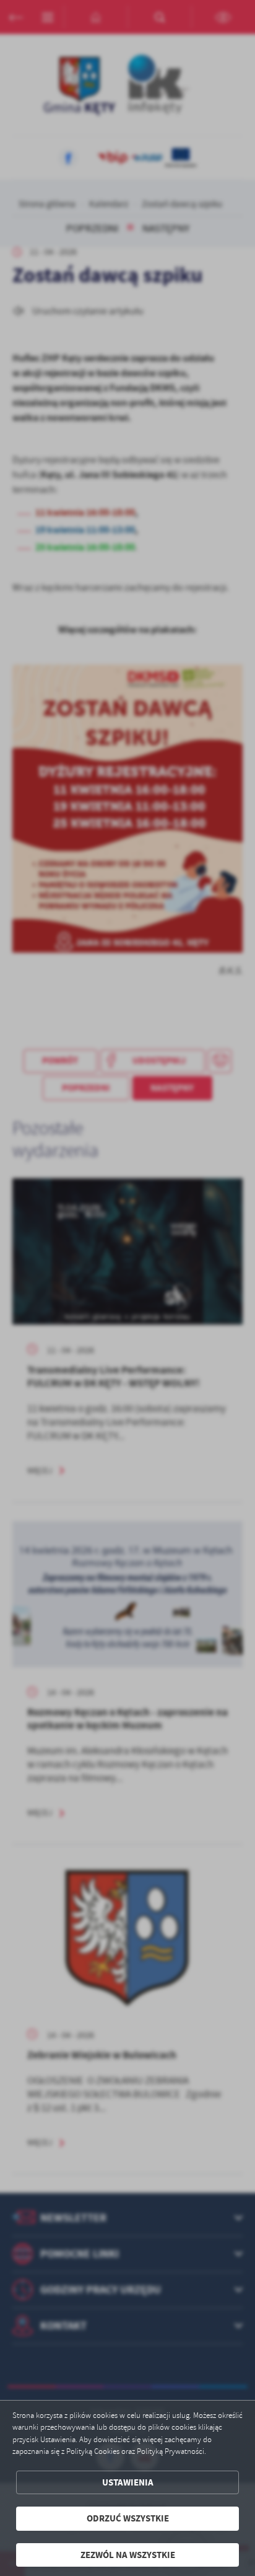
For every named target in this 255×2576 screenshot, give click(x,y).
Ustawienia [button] (128, 2482)
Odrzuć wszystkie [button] (128, 2518)
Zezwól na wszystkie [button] (128, 2555)
